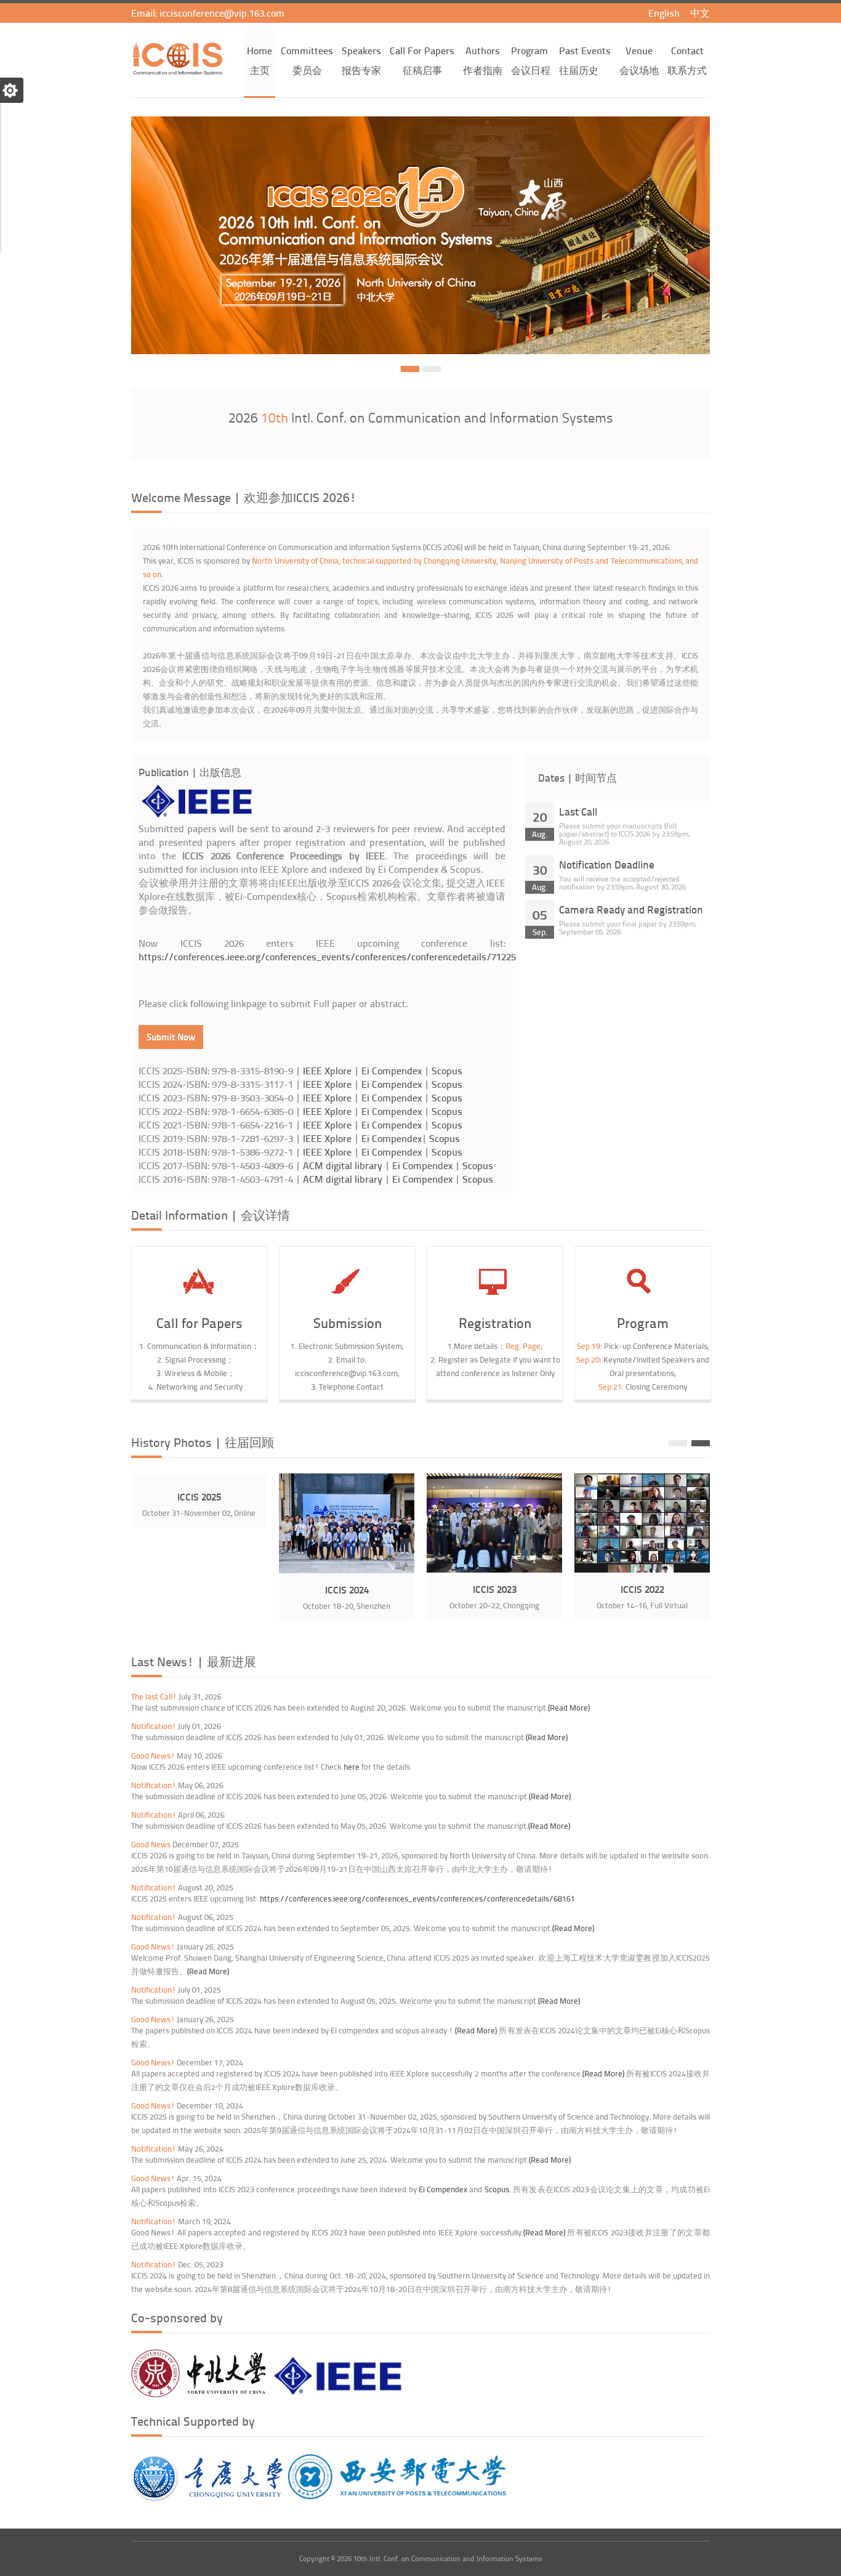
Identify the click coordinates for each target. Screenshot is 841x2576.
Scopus (447, 1070)
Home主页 (260, 60)
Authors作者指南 (483, 60)
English (665, 13)
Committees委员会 (307, 60)
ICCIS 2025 (199, 1497)
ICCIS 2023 (495, 1589)
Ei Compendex (392, 1070)
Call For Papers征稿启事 (422, 60)
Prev (678, 1443)
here (352, 1767)
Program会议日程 (531, 60)
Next (701, 1443)
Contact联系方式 (687, 60)
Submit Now (171, 1037)
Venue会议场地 (639, 60)
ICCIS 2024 (347, 1590)
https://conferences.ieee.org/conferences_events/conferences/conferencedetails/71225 (327, 956)
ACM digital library (343, 1165)
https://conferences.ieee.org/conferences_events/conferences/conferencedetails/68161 (417, 1898)
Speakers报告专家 (361, 60)
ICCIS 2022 (642, 1589)
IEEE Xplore (327, 1070)
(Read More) (569, 1707)
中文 (700, 13)
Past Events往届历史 (585, 60)
